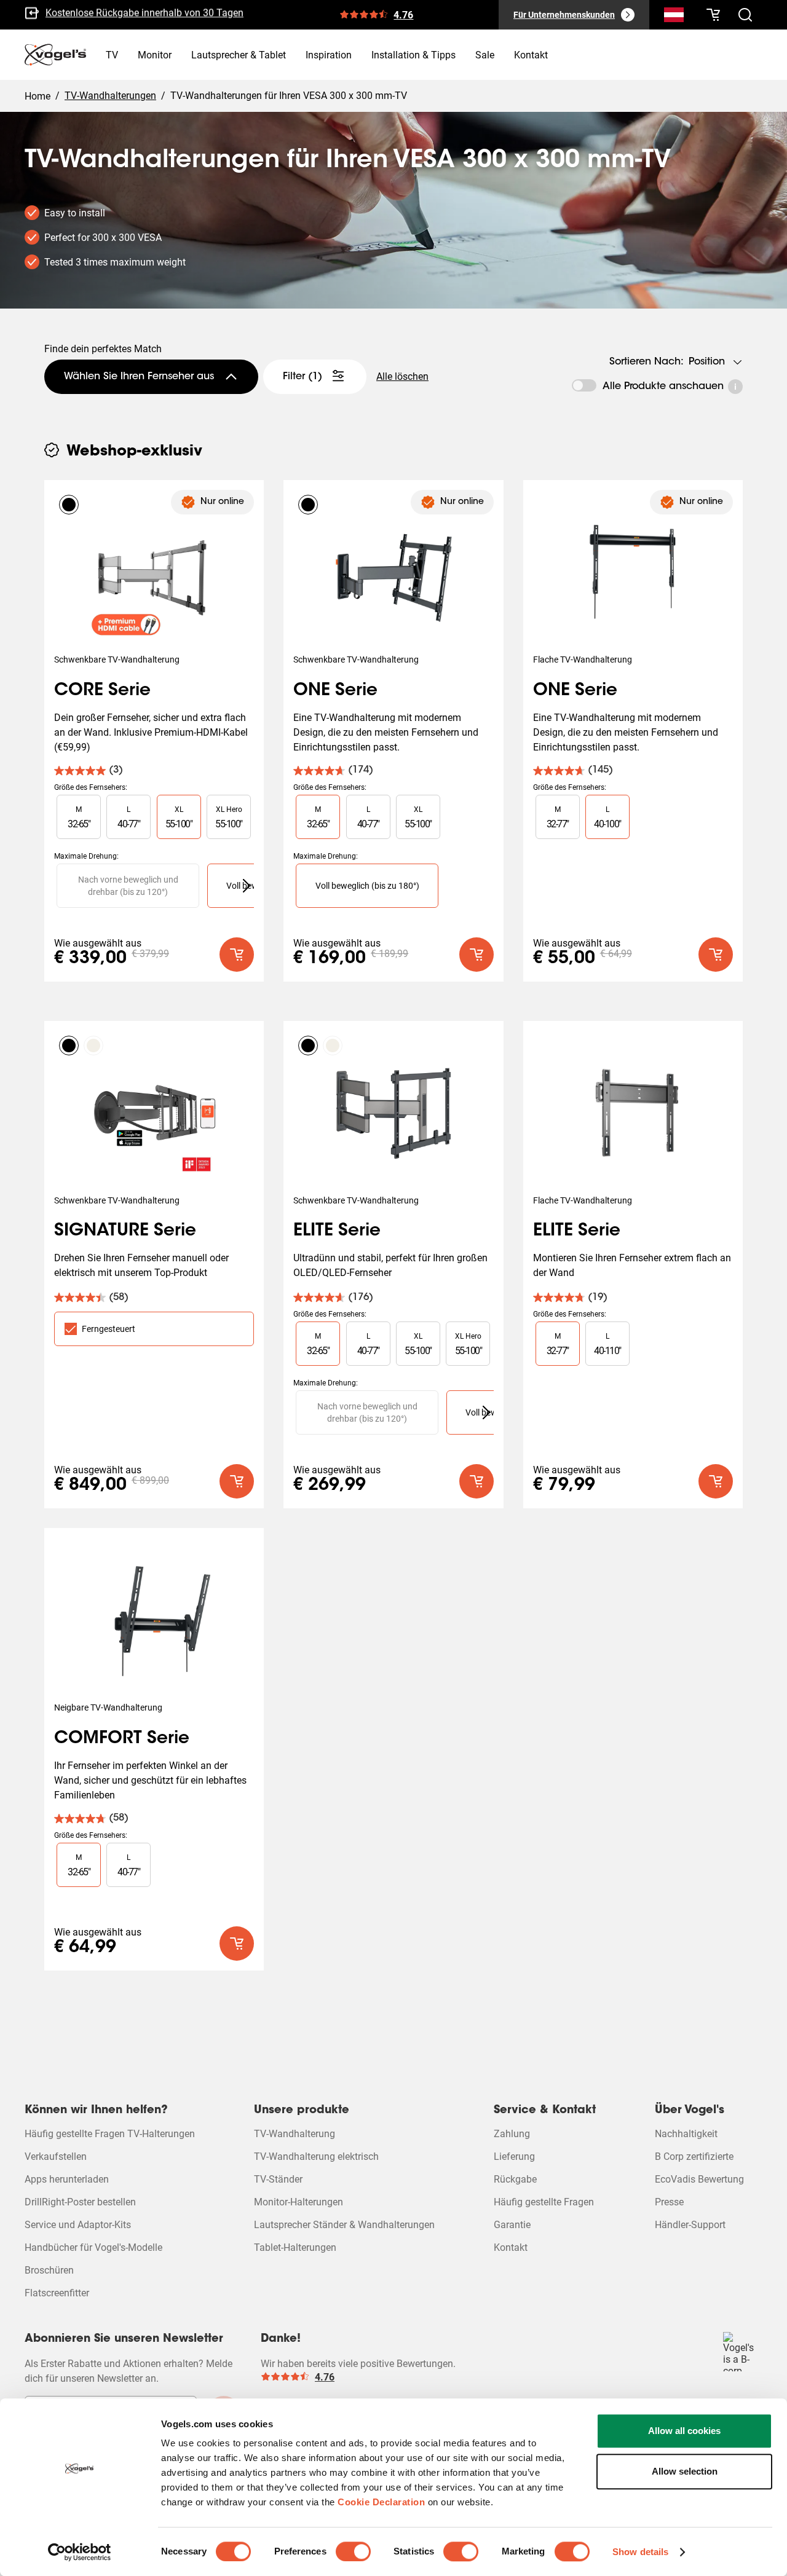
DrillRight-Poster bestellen (80, 2202)
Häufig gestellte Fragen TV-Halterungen (110, 2134)
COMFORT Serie (122, 1739)
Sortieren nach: (647, 362)
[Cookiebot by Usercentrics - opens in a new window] (80, 2552)
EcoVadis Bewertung (699, 2179)
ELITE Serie (337, 1231)
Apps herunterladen (67, 2179)
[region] (154, 817)
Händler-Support (690, 2225)
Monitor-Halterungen (299, 2202)
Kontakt (511, 2247)
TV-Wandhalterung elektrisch (316, 2157)
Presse (669, 2202)
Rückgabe (515, 2179)
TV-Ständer (278, 2179)
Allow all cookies (684, 2431)
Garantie (512, 2225)
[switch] (353, 2551)
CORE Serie (102, 691)
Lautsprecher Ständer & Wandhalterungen (344, 2225)
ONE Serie (335, 691)
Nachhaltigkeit (686, 2134)
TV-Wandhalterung (295, 2134)
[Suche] (674, 17)
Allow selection (685, 2471)
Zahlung (512, 2134)
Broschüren (49, 2270)
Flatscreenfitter (57, 2293)
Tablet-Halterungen (295, 2247)
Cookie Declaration (381, 2502)
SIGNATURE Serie (125, 1231)
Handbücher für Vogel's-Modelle (93, 2247)
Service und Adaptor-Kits (78, 2225)
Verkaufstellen (56, 2157)
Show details (640, 2552)
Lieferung (514, 2157)
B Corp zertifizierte (694, 2157)
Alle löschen (402, 376)
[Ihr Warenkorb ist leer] (713, 15)
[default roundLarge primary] (237, 955)
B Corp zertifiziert (82, 19)
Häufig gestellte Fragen (544, 2202)
